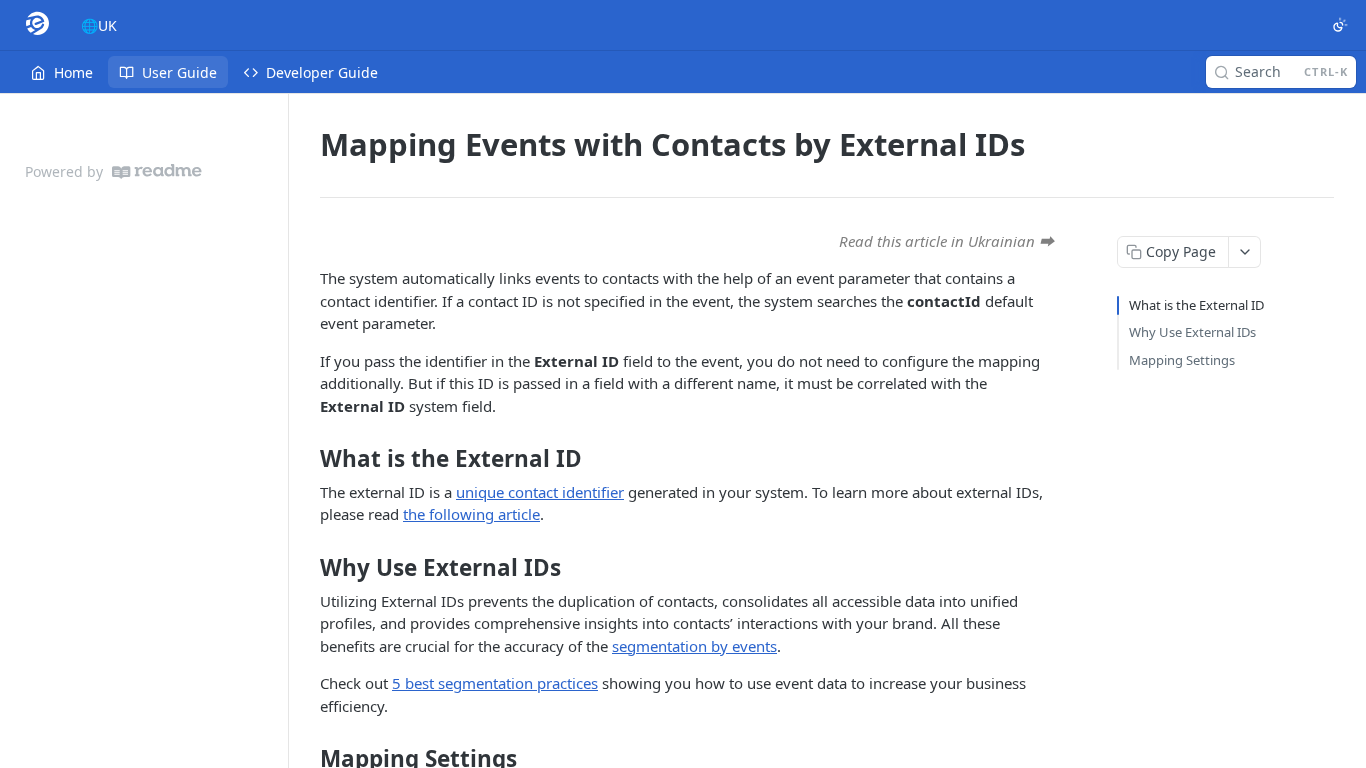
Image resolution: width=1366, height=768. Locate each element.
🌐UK (99, 25)
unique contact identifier (540, 492)
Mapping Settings (1182, 360)
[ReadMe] (157, 171)
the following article (471, 514)
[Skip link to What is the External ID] (306, 459)
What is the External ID (1196, 305)
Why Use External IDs (1192, 332)
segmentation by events (694, 646)
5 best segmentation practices (495, 683)
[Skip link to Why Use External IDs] (306, 568)
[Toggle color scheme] (1340, 25)
